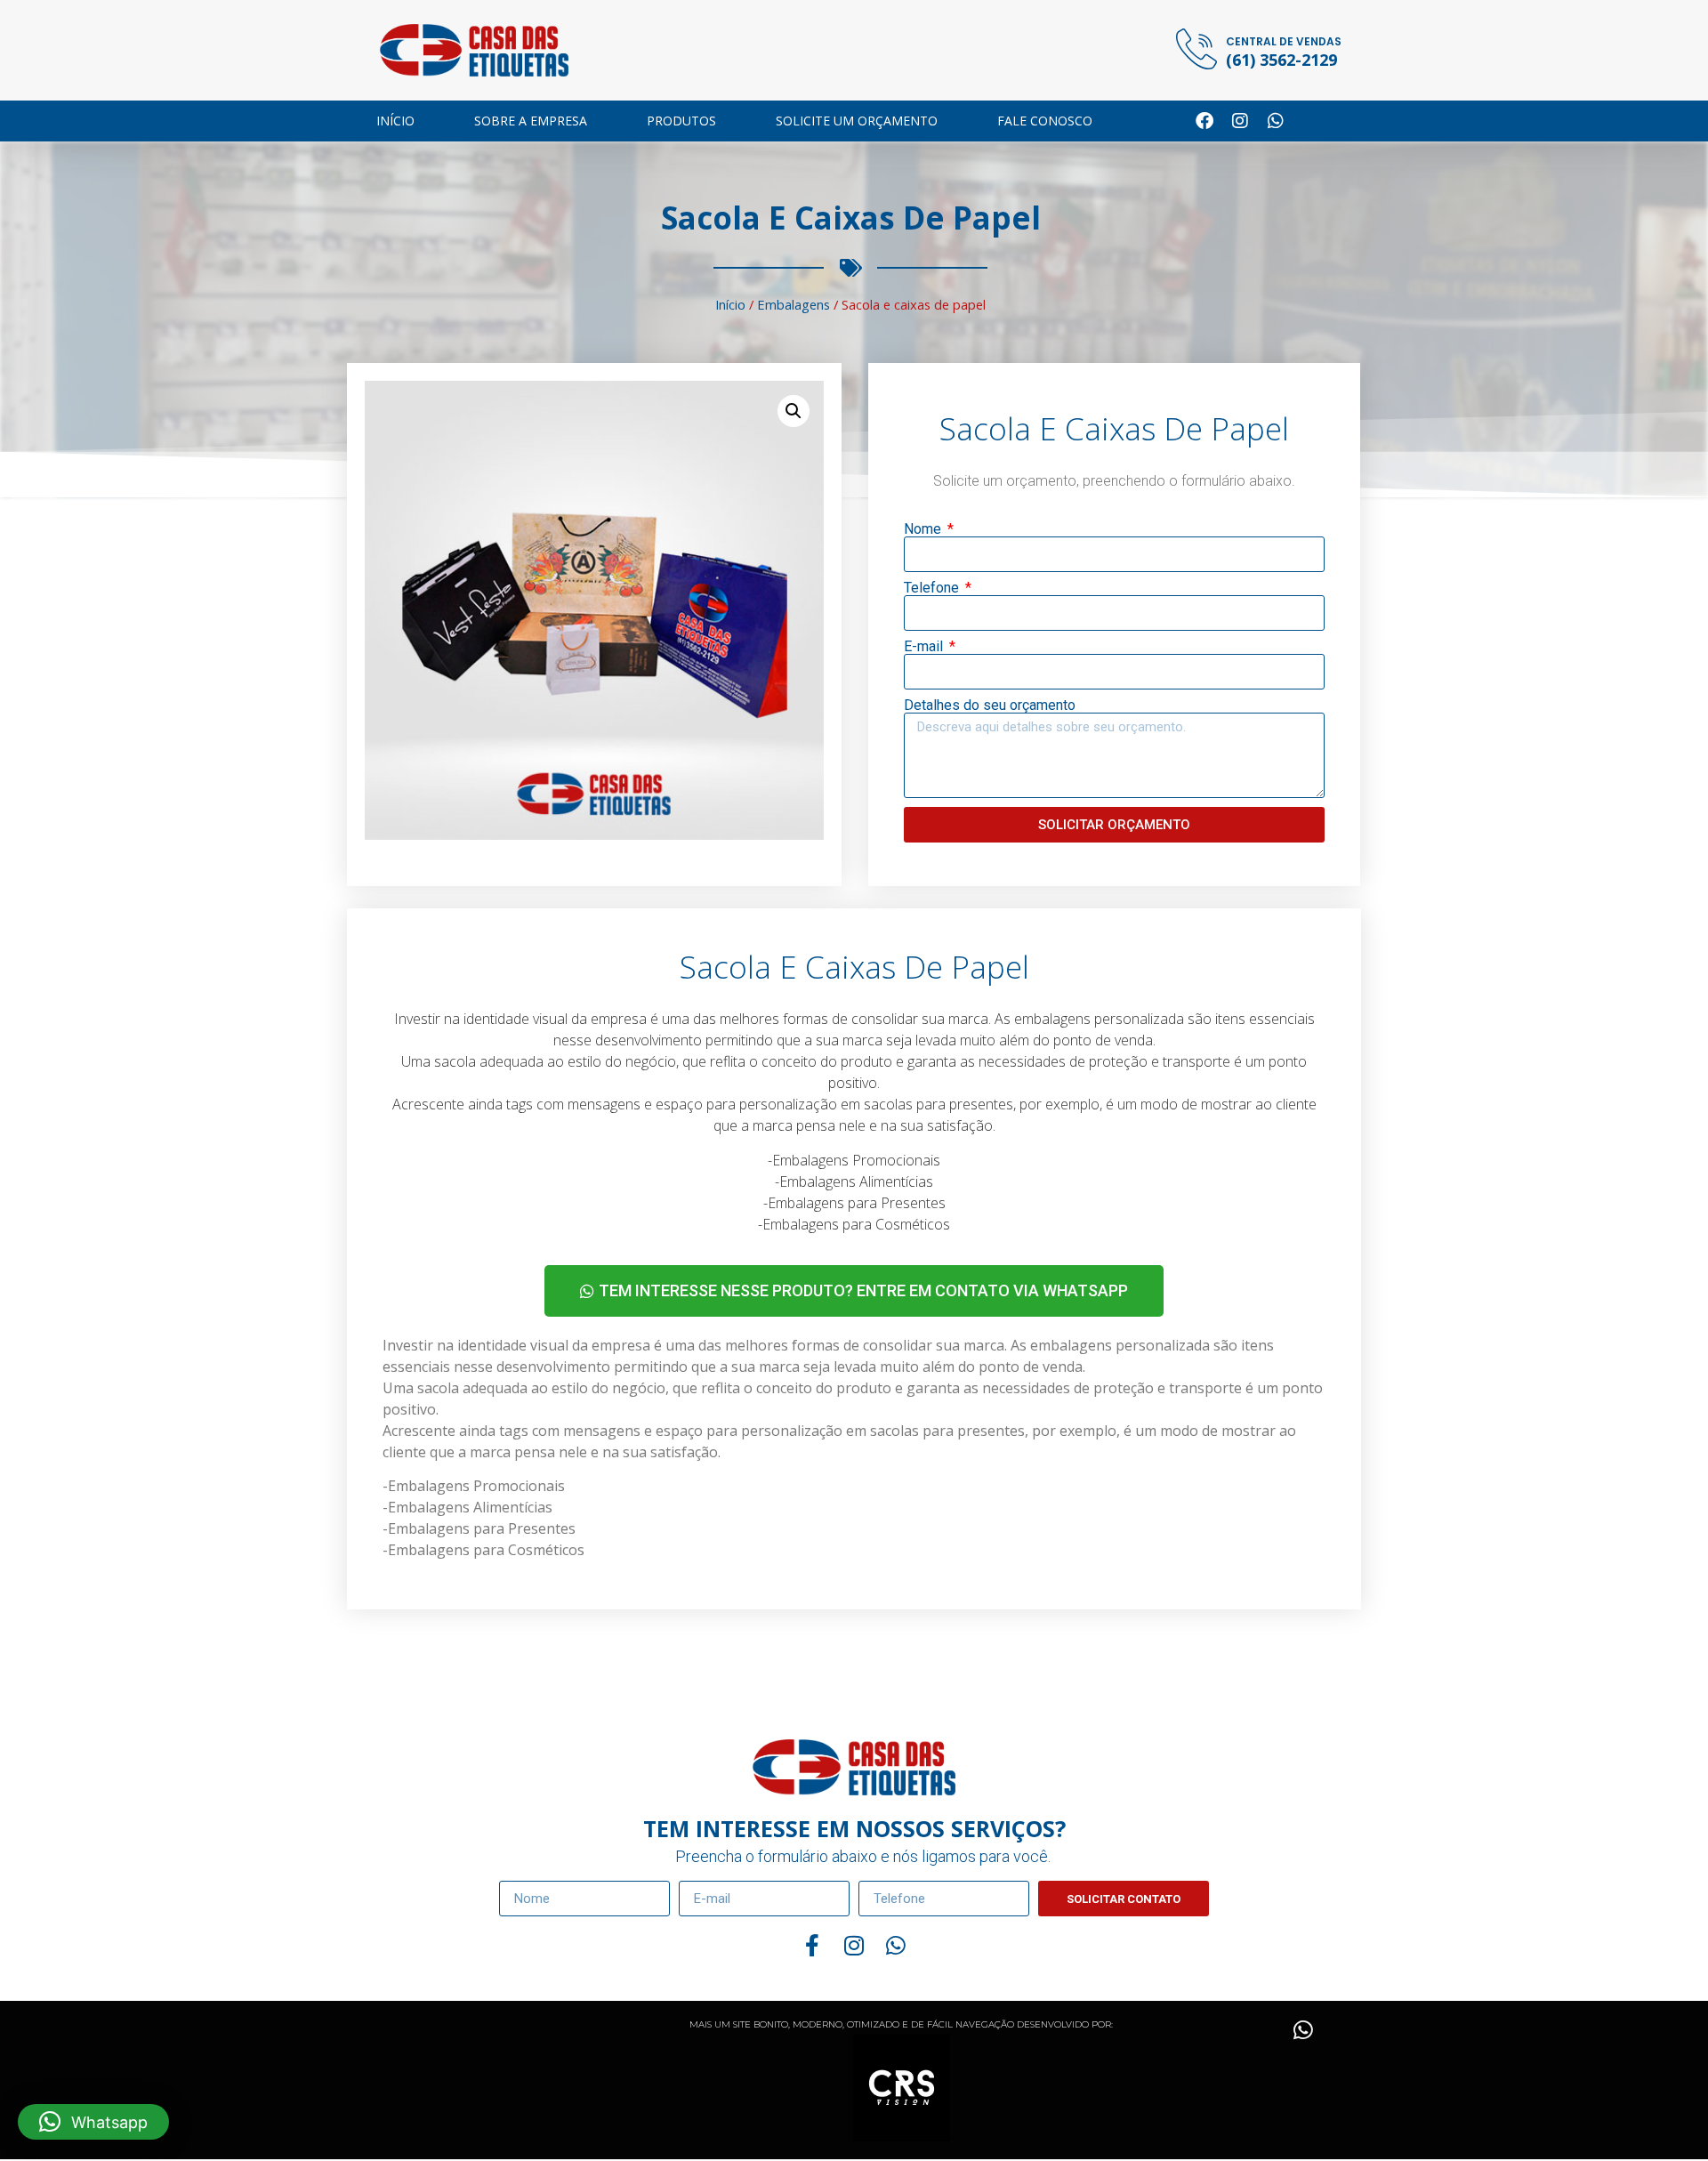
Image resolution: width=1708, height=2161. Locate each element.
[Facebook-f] (813, 1945)
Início (395, 121)
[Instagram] (1240, 121)
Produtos (681, 121)
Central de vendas (1284, 41)
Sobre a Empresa (531, 121)
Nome (924, 529)
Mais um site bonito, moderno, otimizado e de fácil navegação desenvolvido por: (901, 2024)
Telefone (933, 588)
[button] (794, 411)
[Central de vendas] (1196, 49)
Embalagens (794, 304)
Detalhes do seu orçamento (990, 706)
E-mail (925, 647)
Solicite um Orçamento (857, 121)
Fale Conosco (1045, 121)
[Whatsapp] (1276, 121)
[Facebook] (1204, 121)
